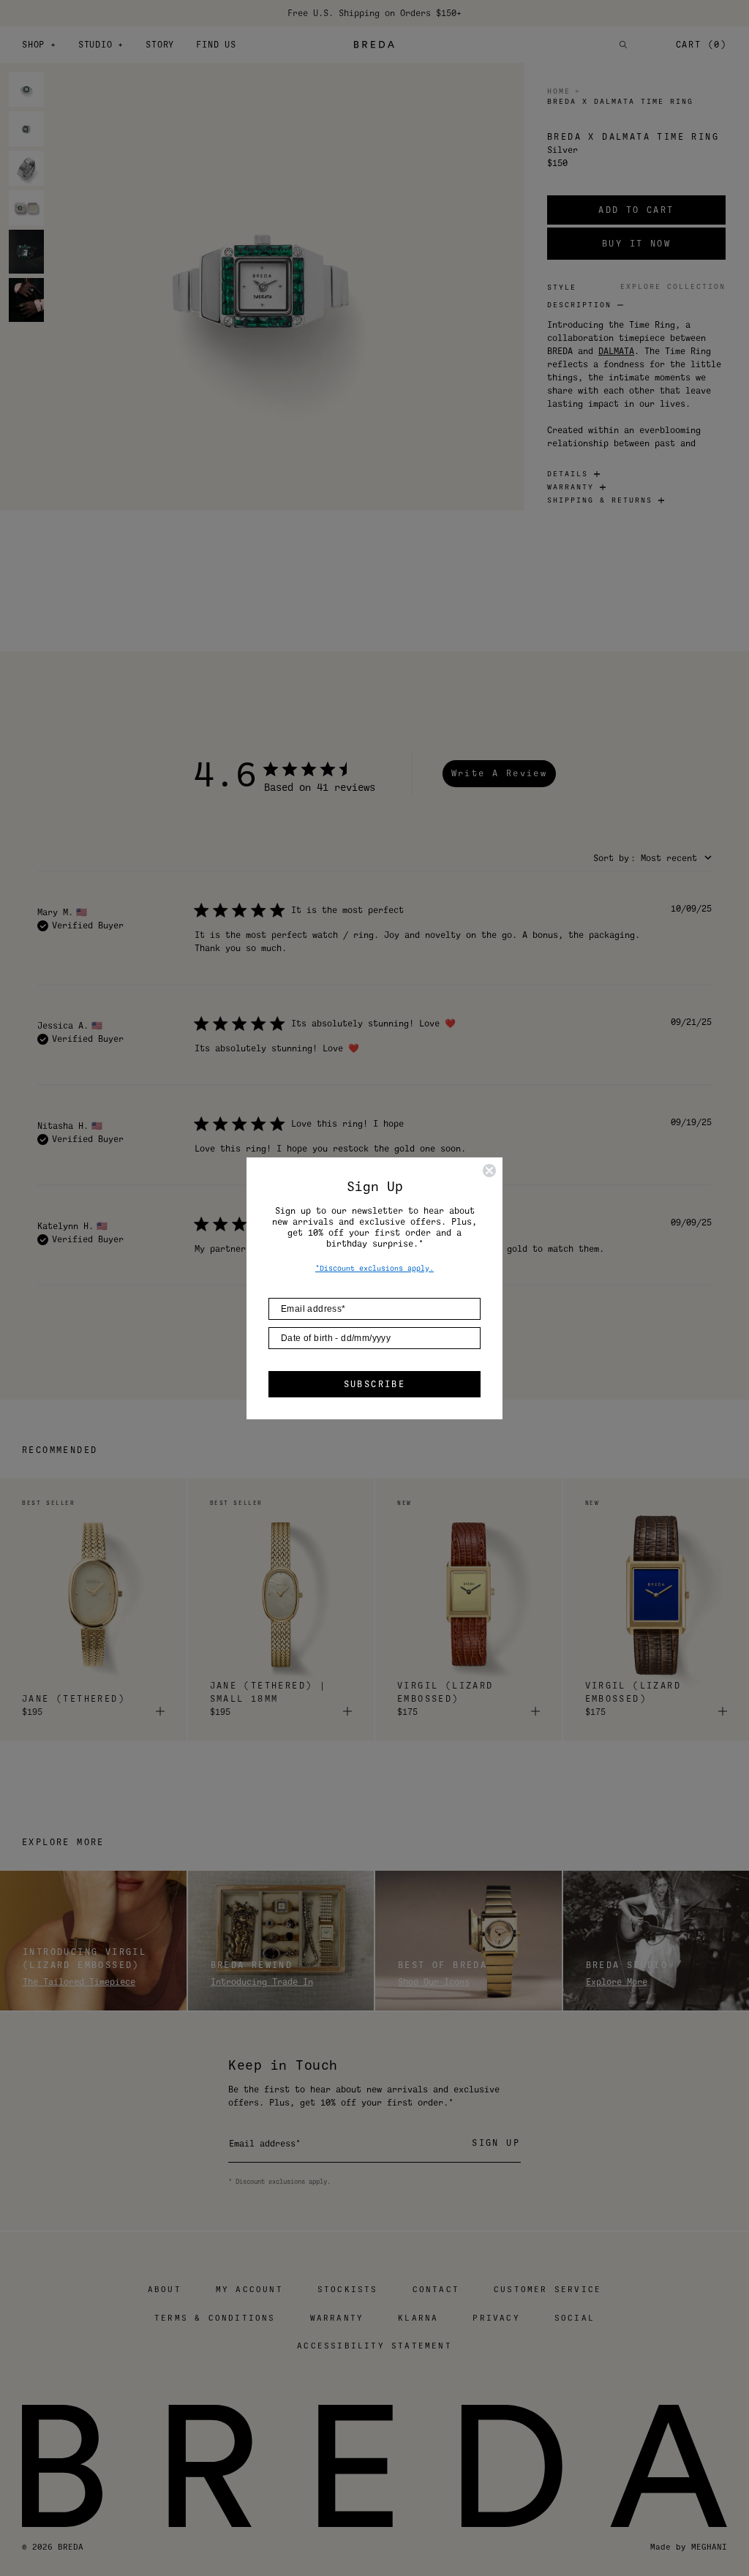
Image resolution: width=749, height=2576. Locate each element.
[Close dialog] (489, 1171)
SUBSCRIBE (375, 1384)
